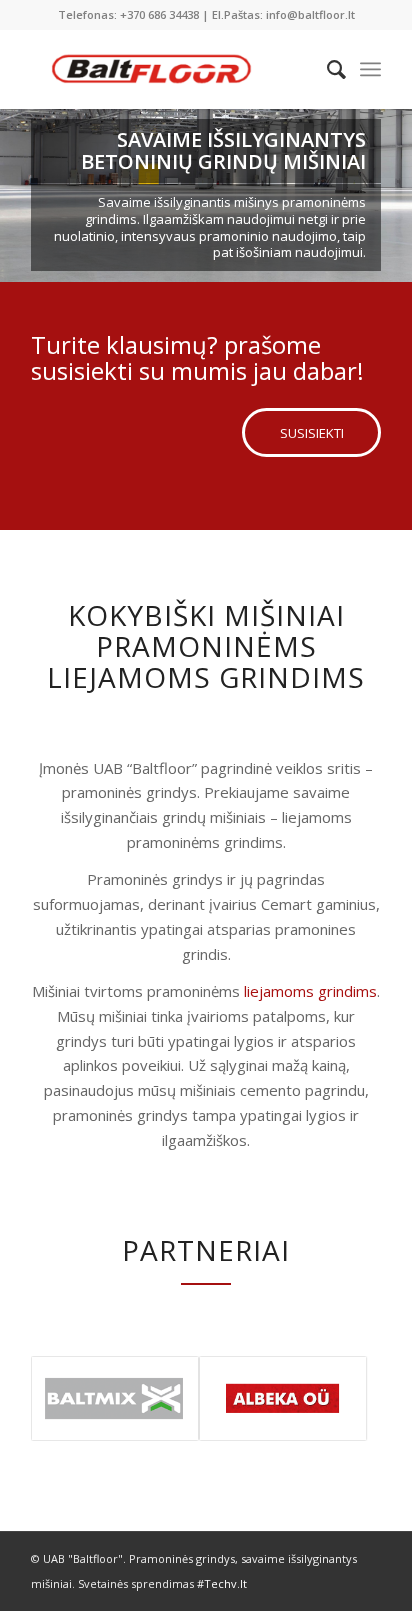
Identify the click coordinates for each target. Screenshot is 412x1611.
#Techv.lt (222, 1583)
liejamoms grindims (310, 991)
